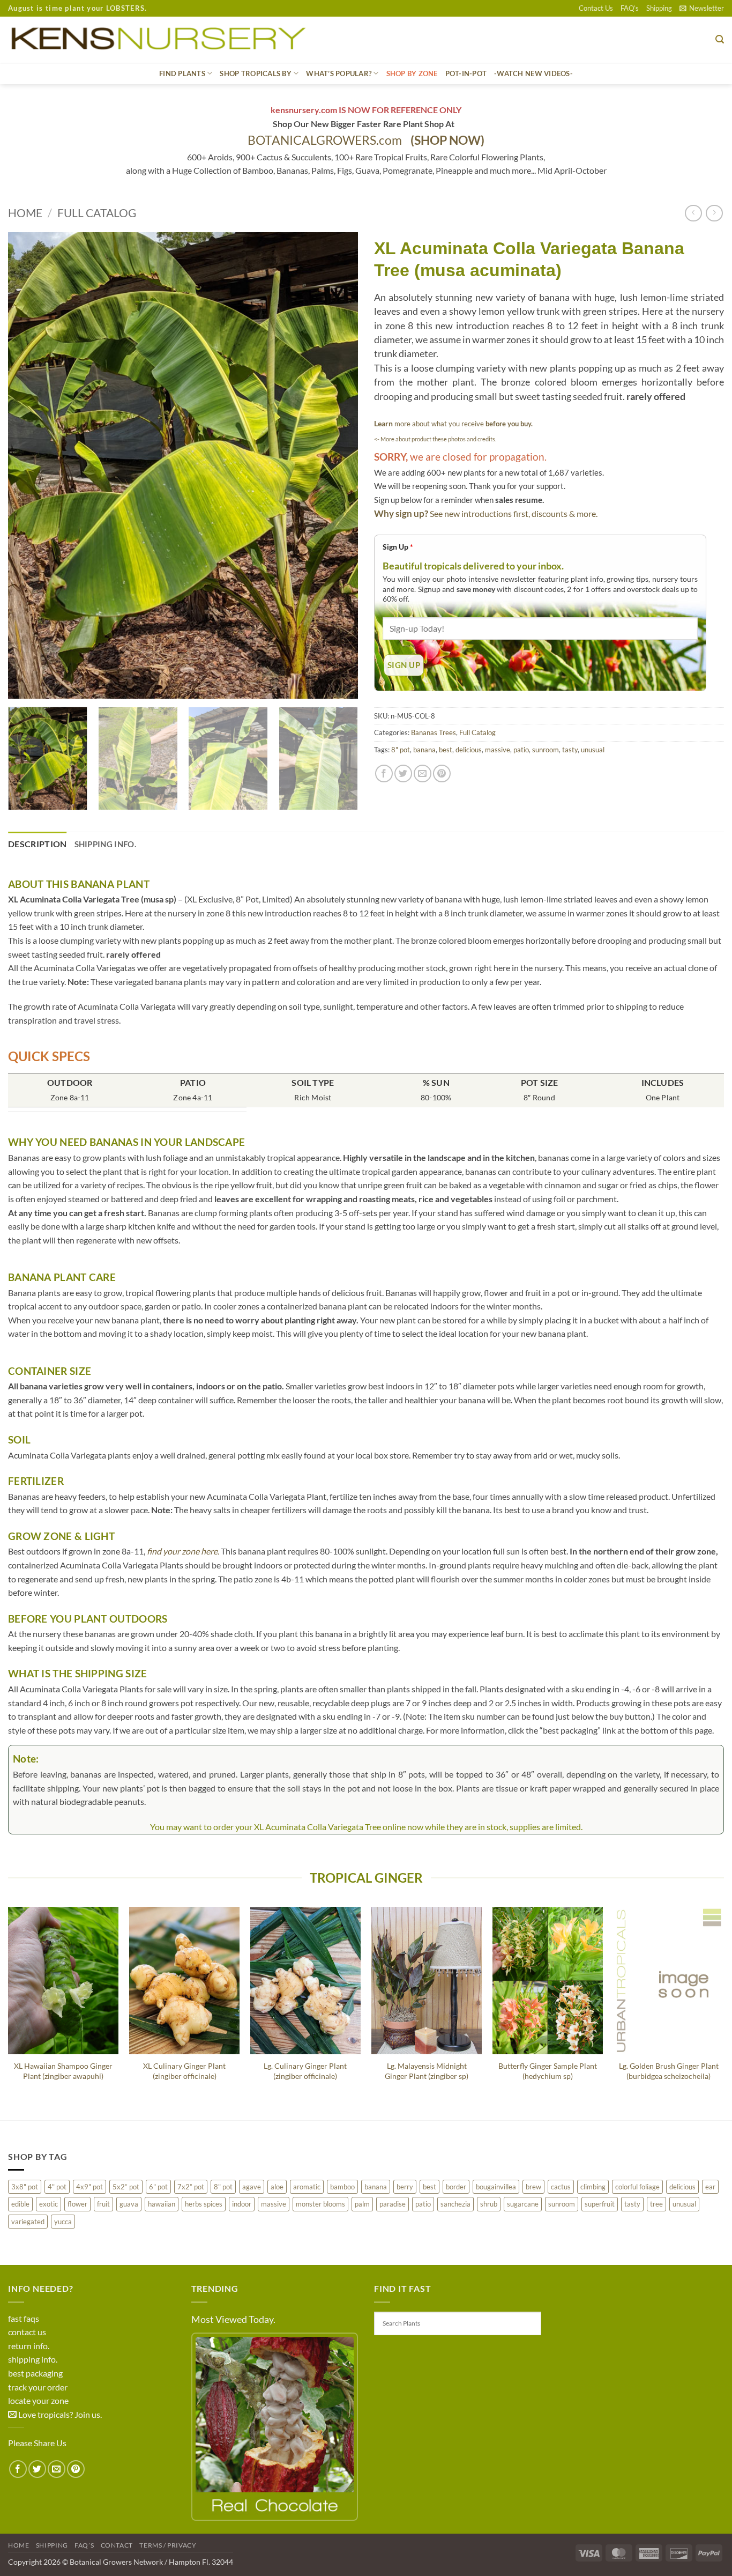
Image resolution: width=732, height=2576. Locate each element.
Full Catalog (97, 213)
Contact (117, 2545)
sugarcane (523, 2204)
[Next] (338, 465)
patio (521, 750)
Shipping (659, 8)
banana (424, 750)
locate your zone (38, 2400)
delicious (469, 750)
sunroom (546, 750)
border (456, 2187)
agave (252, 2187)
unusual (593, 750)
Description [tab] (38, 844)
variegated (28, 2222)
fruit (103, 2204)
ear (710, 2187)
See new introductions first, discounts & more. (514, 513)
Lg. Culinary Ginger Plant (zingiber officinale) (305, 2071)
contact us (27, 2332)
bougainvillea (496, 2187)
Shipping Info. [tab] (105, 844)
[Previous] (28, 465)
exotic (48, 2204)
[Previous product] (714, 213)
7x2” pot (191, 2187)
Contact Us (596, 8)
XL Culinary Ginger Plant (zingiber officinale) (184, 2071)
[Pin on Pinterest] (442, 773)
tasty (570, 750)
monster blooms (320, 2204)
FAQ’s (630, 8)
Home (25, 213)
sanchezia (455, 2204)
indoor (242, 2204)
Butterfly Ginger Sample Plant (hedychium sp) (548, 2071)
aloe (277, 2187)
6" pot (158, 2187)
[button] (702, 8)
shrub (489, 2204)
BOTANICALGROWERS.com (366, 140)
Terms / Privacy (168, 2545)
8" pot (401, 750)
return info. (29, 2346)
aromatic (307, 2187)
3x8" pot (25, 2187)
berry (405, 2187)
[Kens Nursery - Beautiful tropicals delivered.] (163, 40)
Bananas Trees (434, 732)
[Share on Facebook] (384, 773)
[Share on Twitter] (403, 773)
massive (498, 750)
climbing (593, 2187)
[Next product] (693, 213)
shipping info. (33, 2359)
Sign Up (398, 547)
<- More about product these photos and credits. (435, 439)
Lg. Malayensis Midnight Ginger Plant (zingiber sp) (427, 2071)
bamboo (342, 2187)
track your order (38, 2387)
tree (656, 2204)
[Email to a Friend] (423, 773)
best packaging (35, 2373)
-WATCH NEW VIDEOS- (533, 73)
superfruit (600, 2204)
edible (20, 2204)
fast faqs (24, 2318)
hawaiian (162, 2204)
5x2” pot (126, 2187)
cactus (561, 2187)
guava (129, 2204)
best (446, 750)
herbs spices (204, 2204)
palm (362, 2204)
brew (533, 2187)
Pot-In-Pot (466, 73)
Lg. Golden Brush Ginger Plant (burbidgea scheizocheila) (669, 2071)
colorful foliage (637, 2187)
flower (77, 2204)
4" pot (57, 2187)
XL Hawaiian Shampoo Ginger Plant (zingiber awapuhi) (63, 2071)
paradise (393, 2204)
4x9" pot (89, 2187)
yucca (63, 2222)
